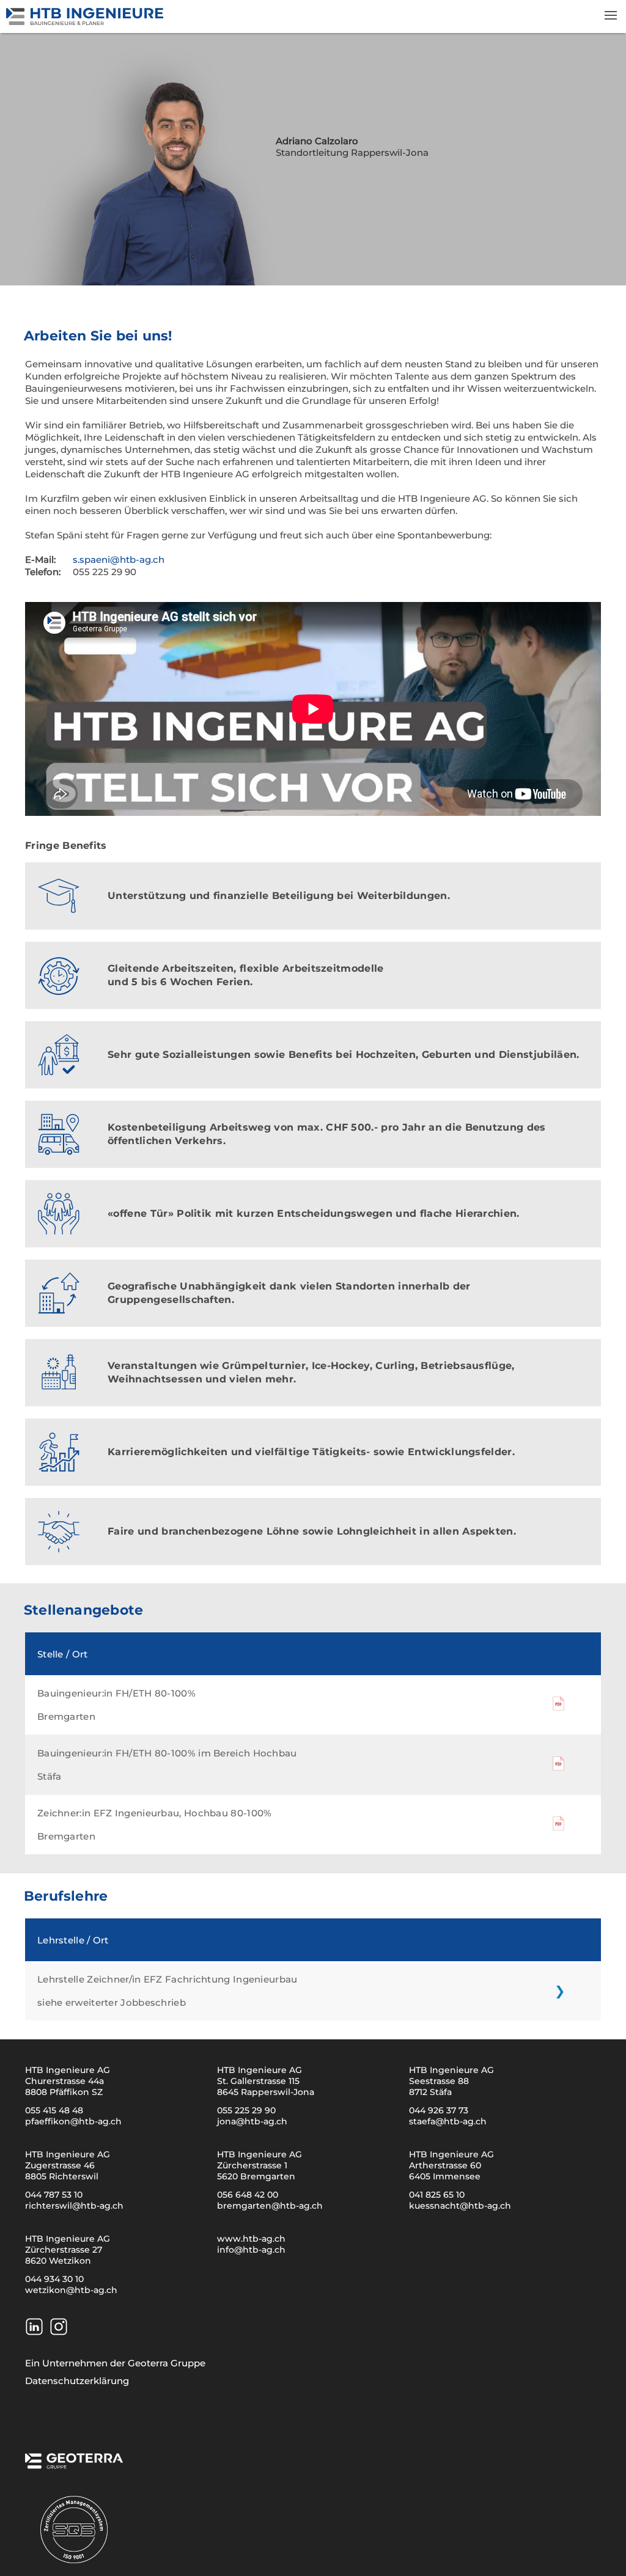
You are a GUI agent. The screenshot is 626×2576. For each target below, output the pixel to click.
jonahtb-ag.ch (252, 2121)
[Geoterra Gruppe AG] (74, 2465)
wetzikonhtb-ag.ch (71, 2290)
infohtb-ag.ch (251, 2250)
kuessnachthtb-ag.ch (460, 2206)
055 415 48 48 (54, 2110)
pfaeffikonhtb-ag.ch (73, 2121)
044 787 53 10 (54, 2195)
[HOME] (86, 22)
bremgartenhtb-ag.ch (270, 2206)
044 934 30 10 (54, 2279)
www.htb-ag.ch (251, 2239)
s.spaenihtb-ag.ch (119, 560)
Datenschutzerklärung (77, 2381)
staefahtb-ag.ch (448, 2121)
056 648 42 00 (248, 2195)
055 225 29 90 (246, 2110)
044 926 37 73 (439, 2110)
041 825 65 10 (437, 2195)
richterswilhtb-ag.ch (74, 2206)
